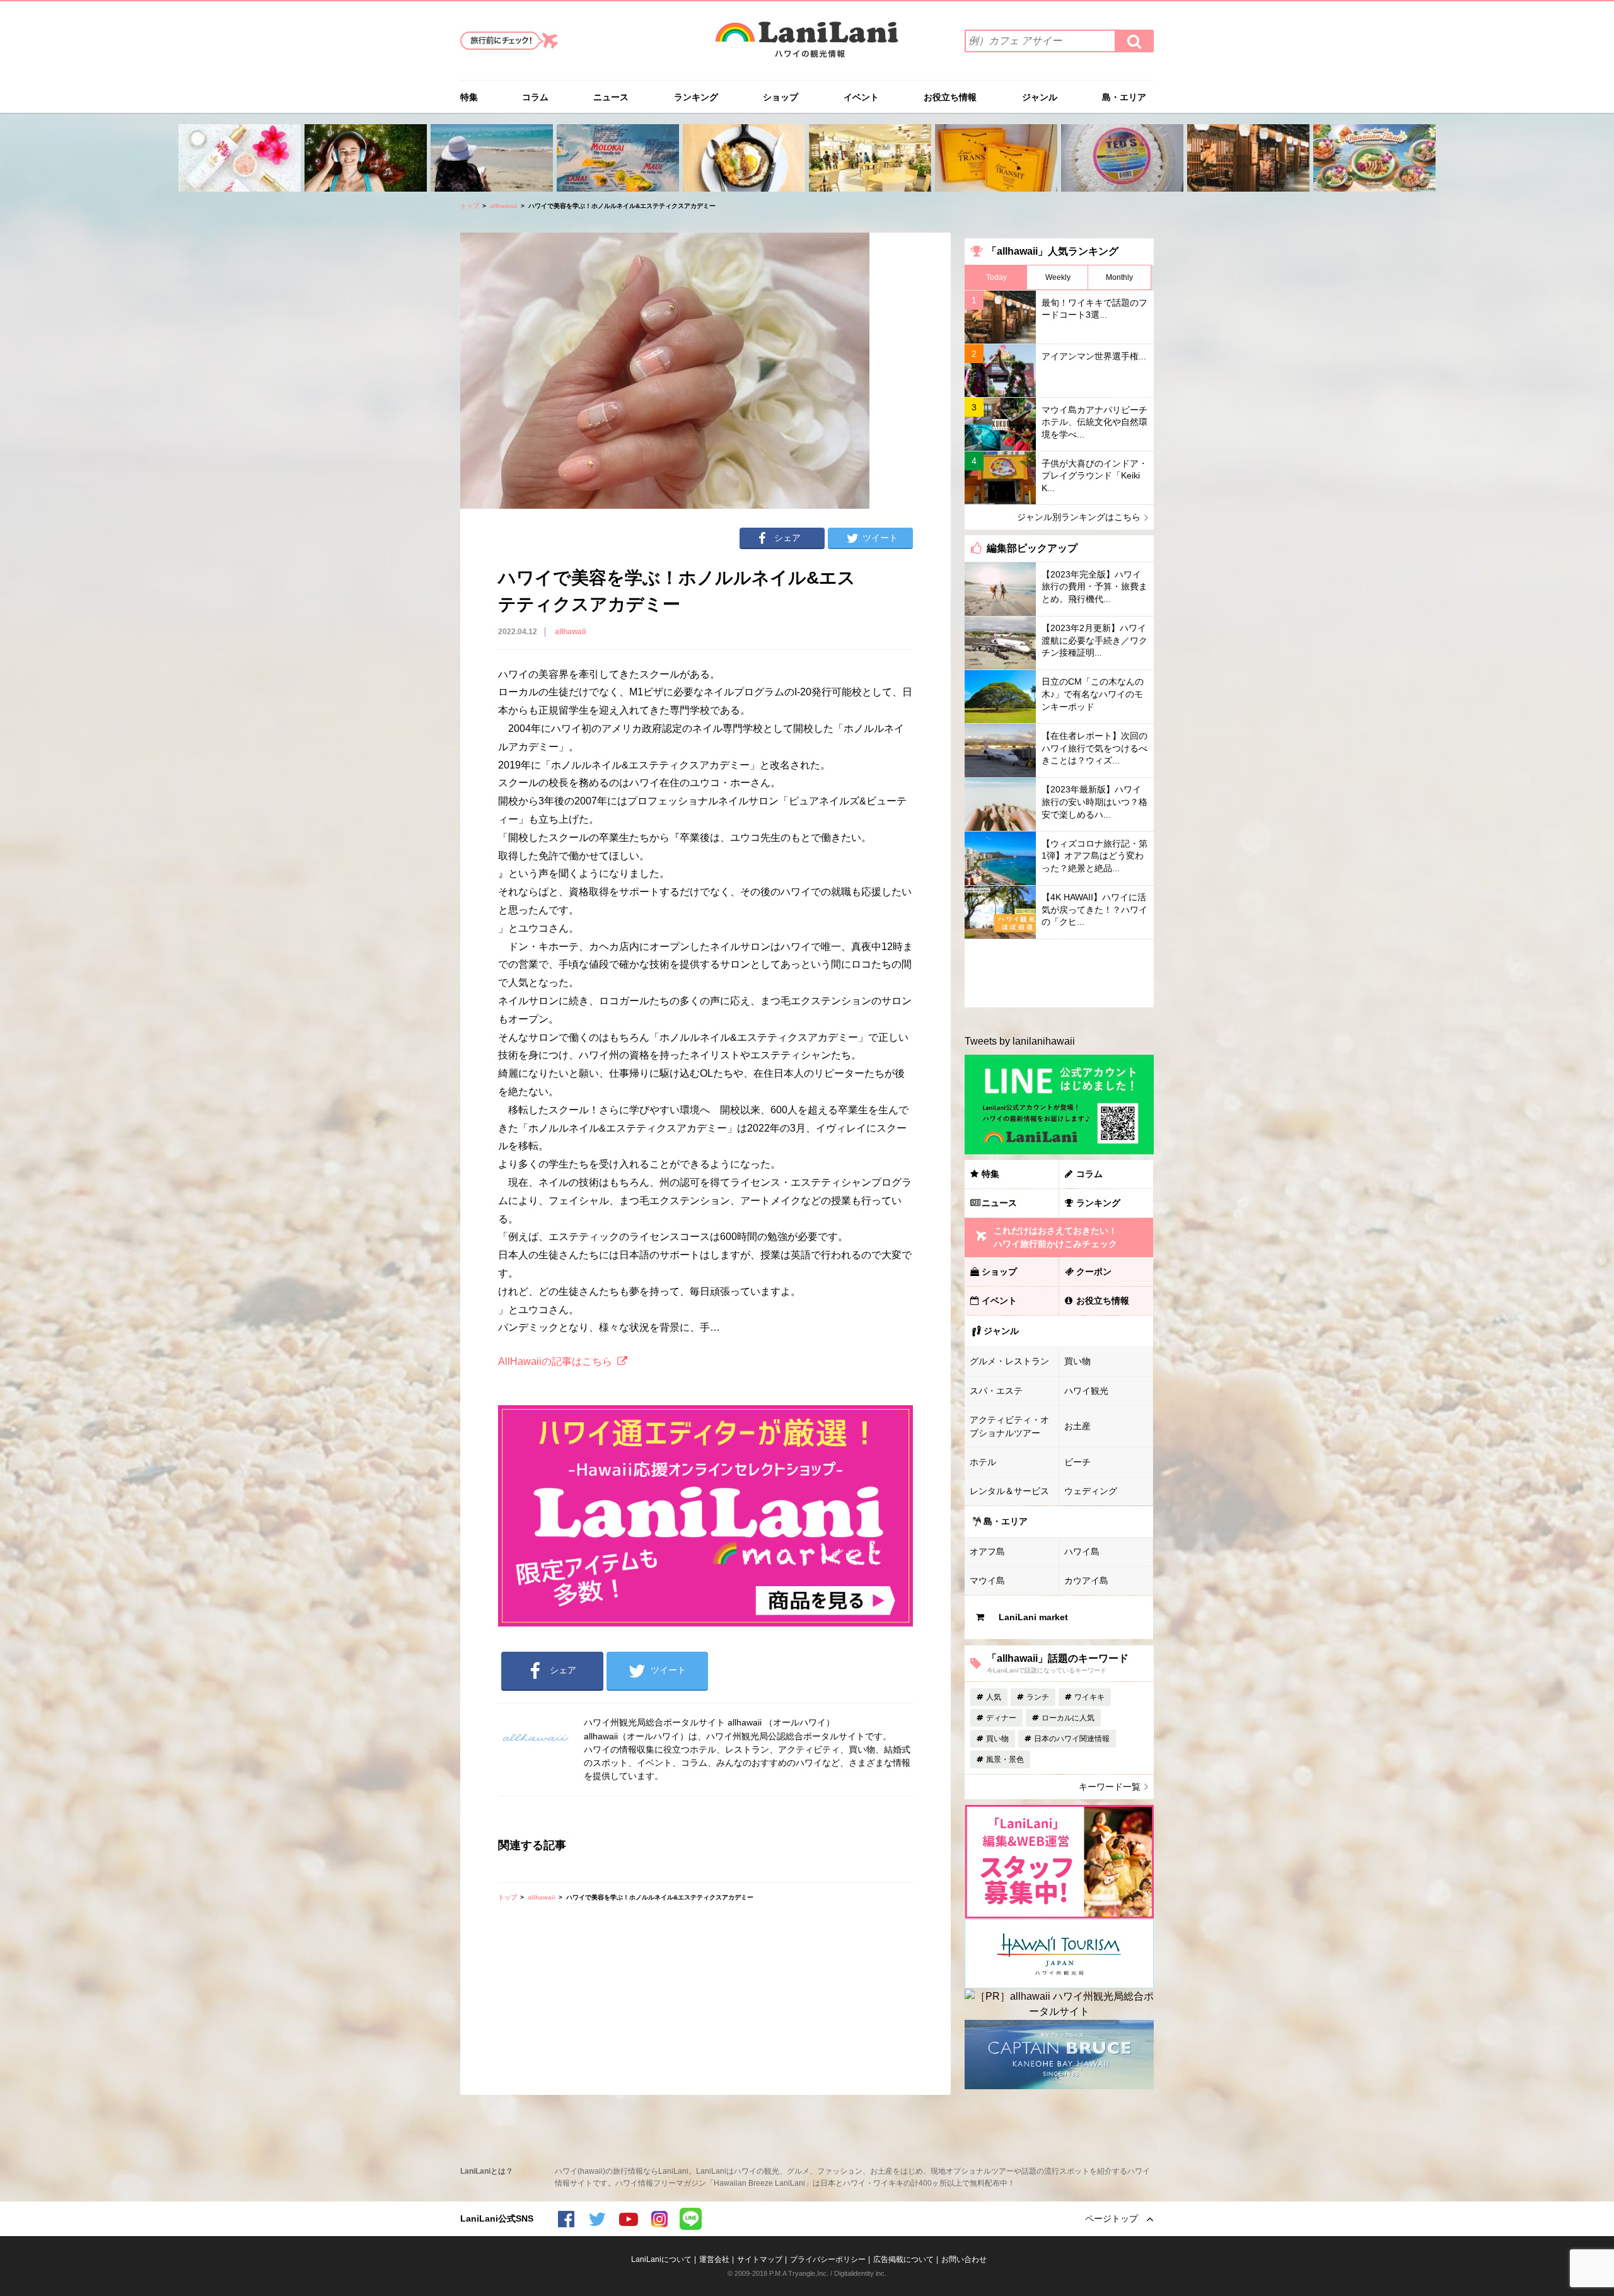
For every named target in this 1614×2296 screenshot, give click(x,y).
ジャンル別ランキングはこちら (1079, 517)
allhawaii (504, 206)
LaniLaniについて (661, 2259)
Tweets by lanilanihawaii (1020, 1041)
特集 (469, 97)
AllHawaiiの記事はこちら (555, 1361)
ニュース (611, 97)
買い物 (1077, 1361)
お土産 (1077, 1426)
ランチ (1038, 1697)
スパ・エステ (996, 1391)
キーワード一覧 (1110, 1787)
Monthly (1119, 277)
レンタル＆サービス (1009, 1491)
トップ (470, 206)
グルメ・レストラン (1009, 1361)
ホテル (983, 1462)
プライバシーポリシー (828, 2259)
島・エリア (1124, 97)
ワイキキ (1089, 1697)
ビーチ (1077, 1462)
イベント (861, 97)
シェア (787, 538)
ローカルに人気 (1068, 1718)
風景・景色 (1005, 1760)
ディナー (1001, 1718)
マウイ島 (987, 1580)
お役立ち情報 (950, 97)
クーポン (1094, 1272)
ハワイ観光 (1086, 1391)
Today (996, 277)
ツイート (880, 538)
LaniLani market (1033, 1617)
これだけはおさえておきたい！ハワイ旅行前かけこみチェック (1055, 1237)
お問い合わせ (964, 2259)
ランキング (696, 97)
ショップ (781, 97)
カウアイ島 (1086, 1580)
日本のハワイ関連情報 (1072, 1739)
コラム (535, 97)
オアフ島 (987, 1551)
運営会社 (714, 2259)
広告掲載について (903, 2259)
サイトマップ (760, 2259)
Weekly (1058, 277)
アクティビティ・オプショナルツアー (1009, 1426)
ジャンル (1040, 97)
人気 (994, 1697)
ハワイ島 (1082, 1551)
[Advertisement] (1059, 973)
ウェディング (1091, 1491)
